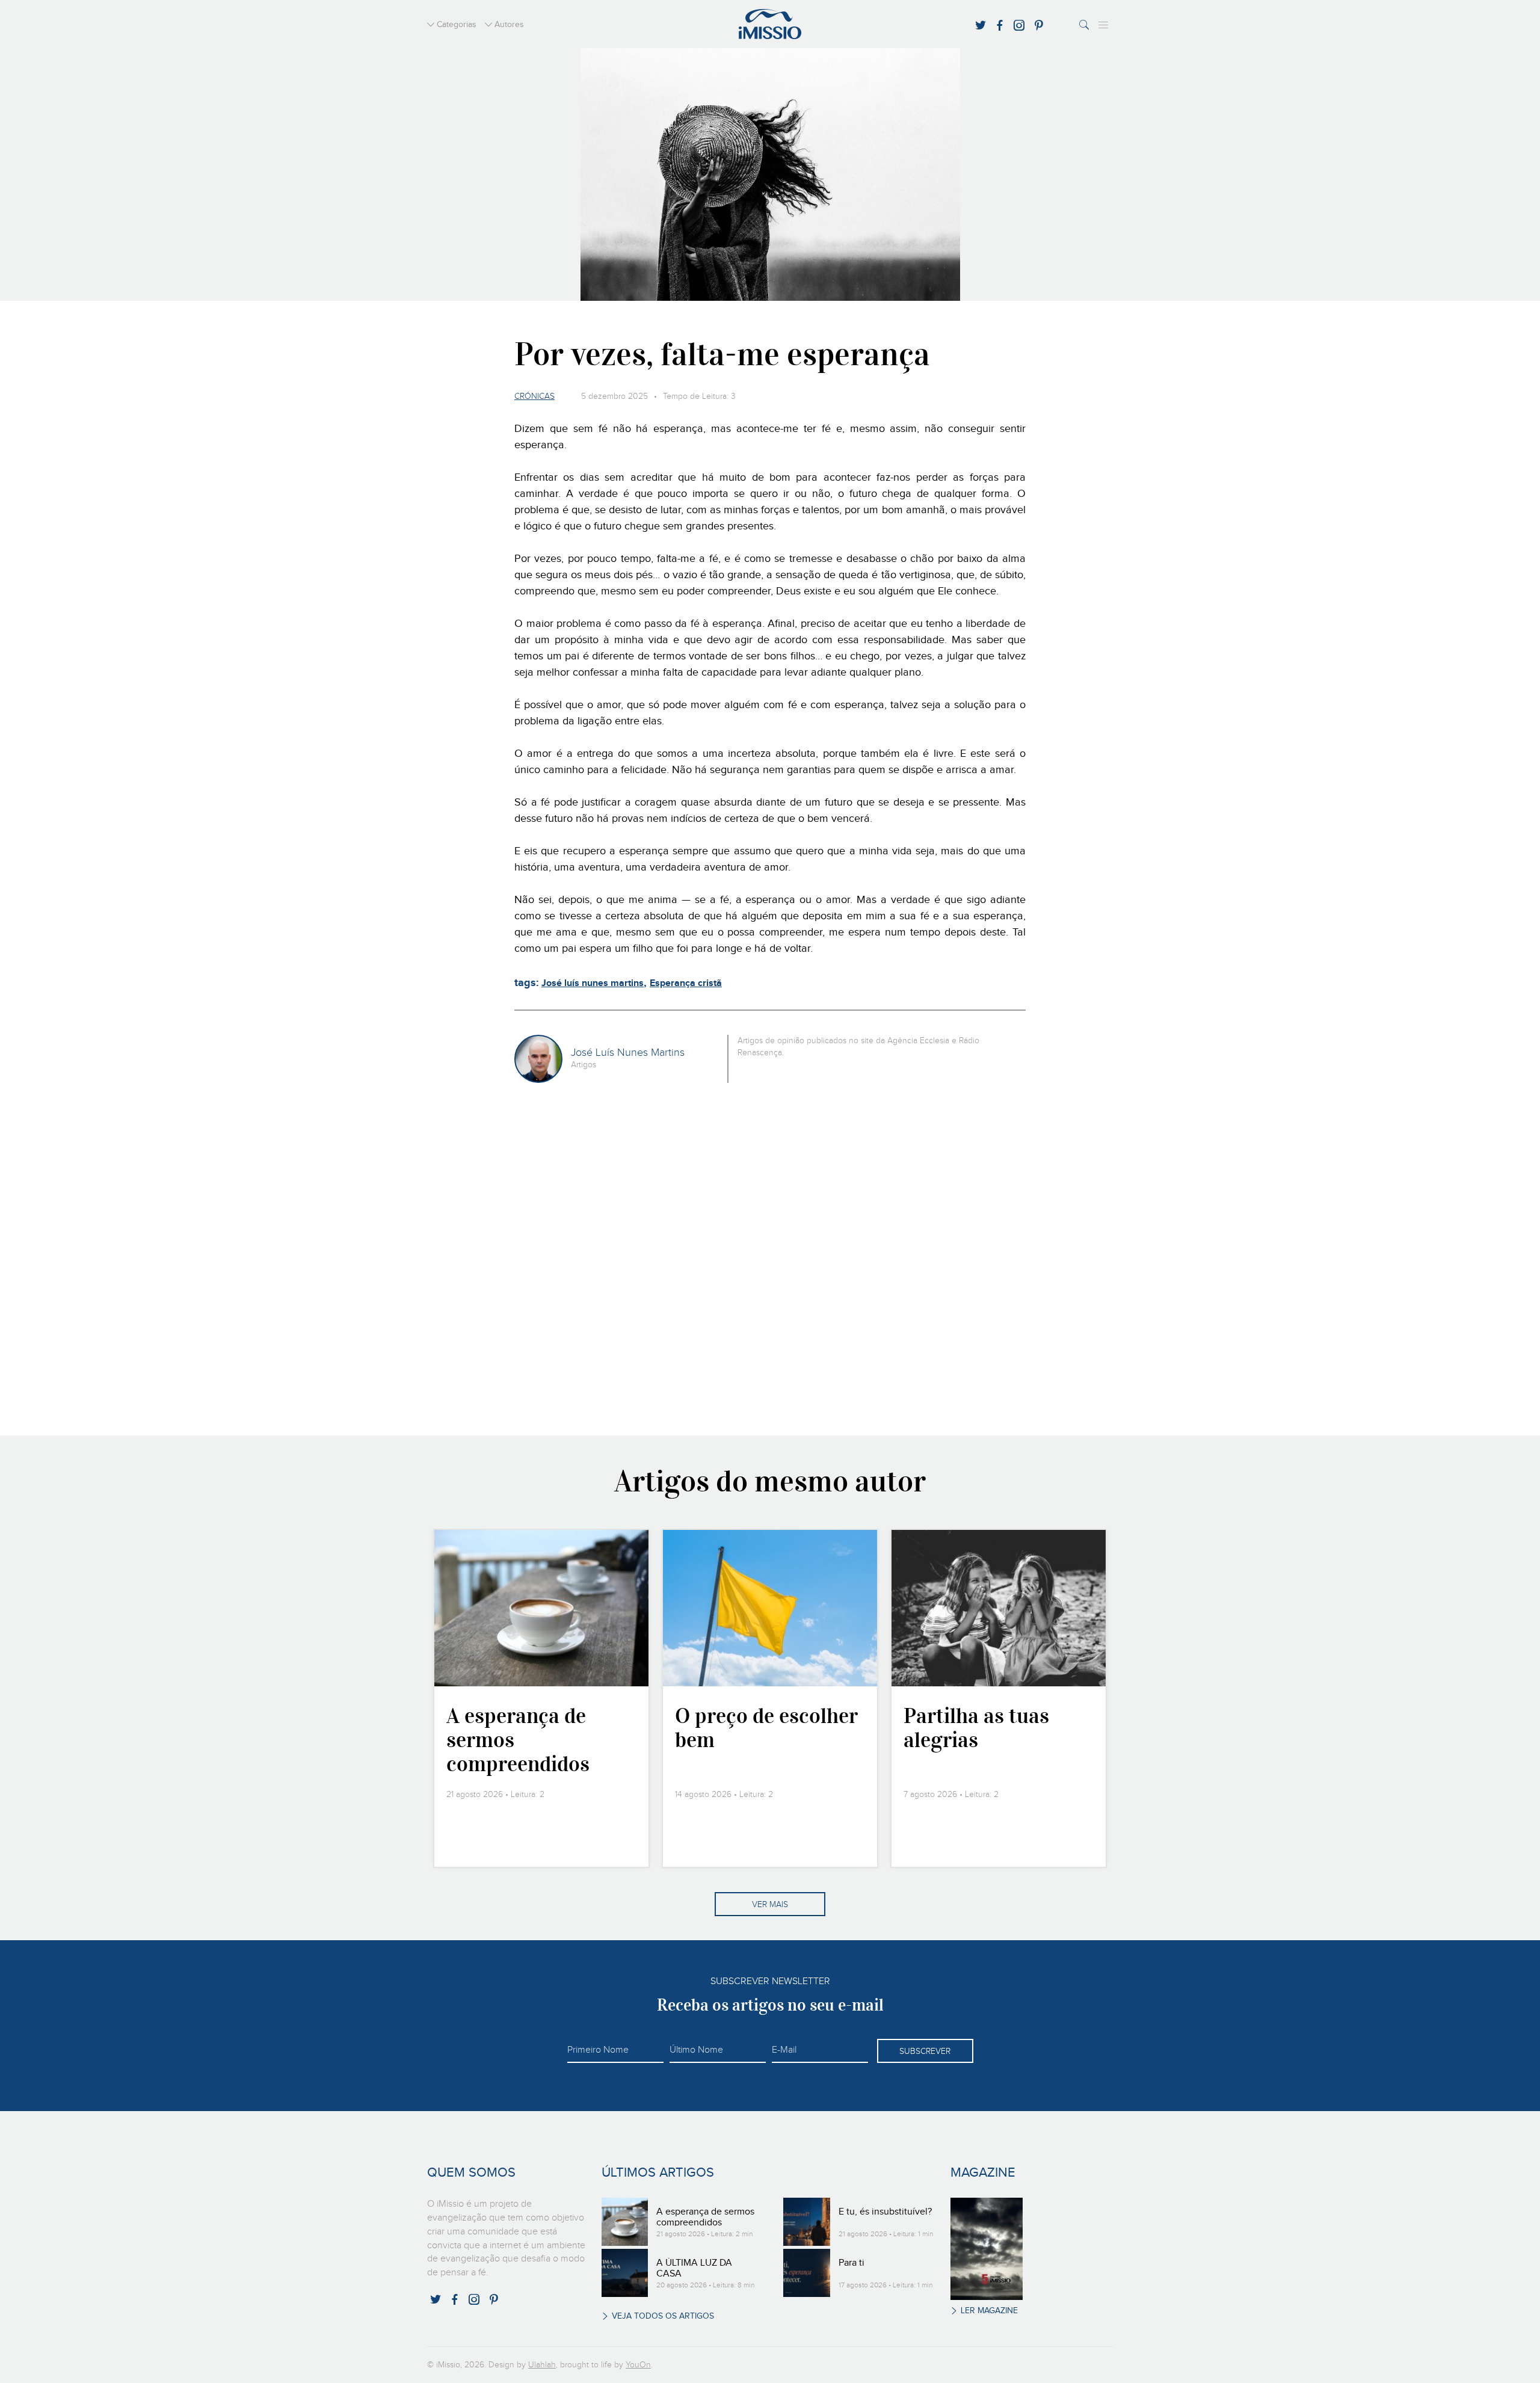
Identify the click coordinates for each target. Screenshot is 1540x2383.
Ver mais (770, 1905)
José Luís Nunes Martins (628, 1053)
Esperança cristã (686, 983)
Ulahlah (542, 2365)
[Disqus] (770, 1257)
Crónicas (534, 396)
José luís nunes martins (593, 983)
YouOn (638, 2365)
